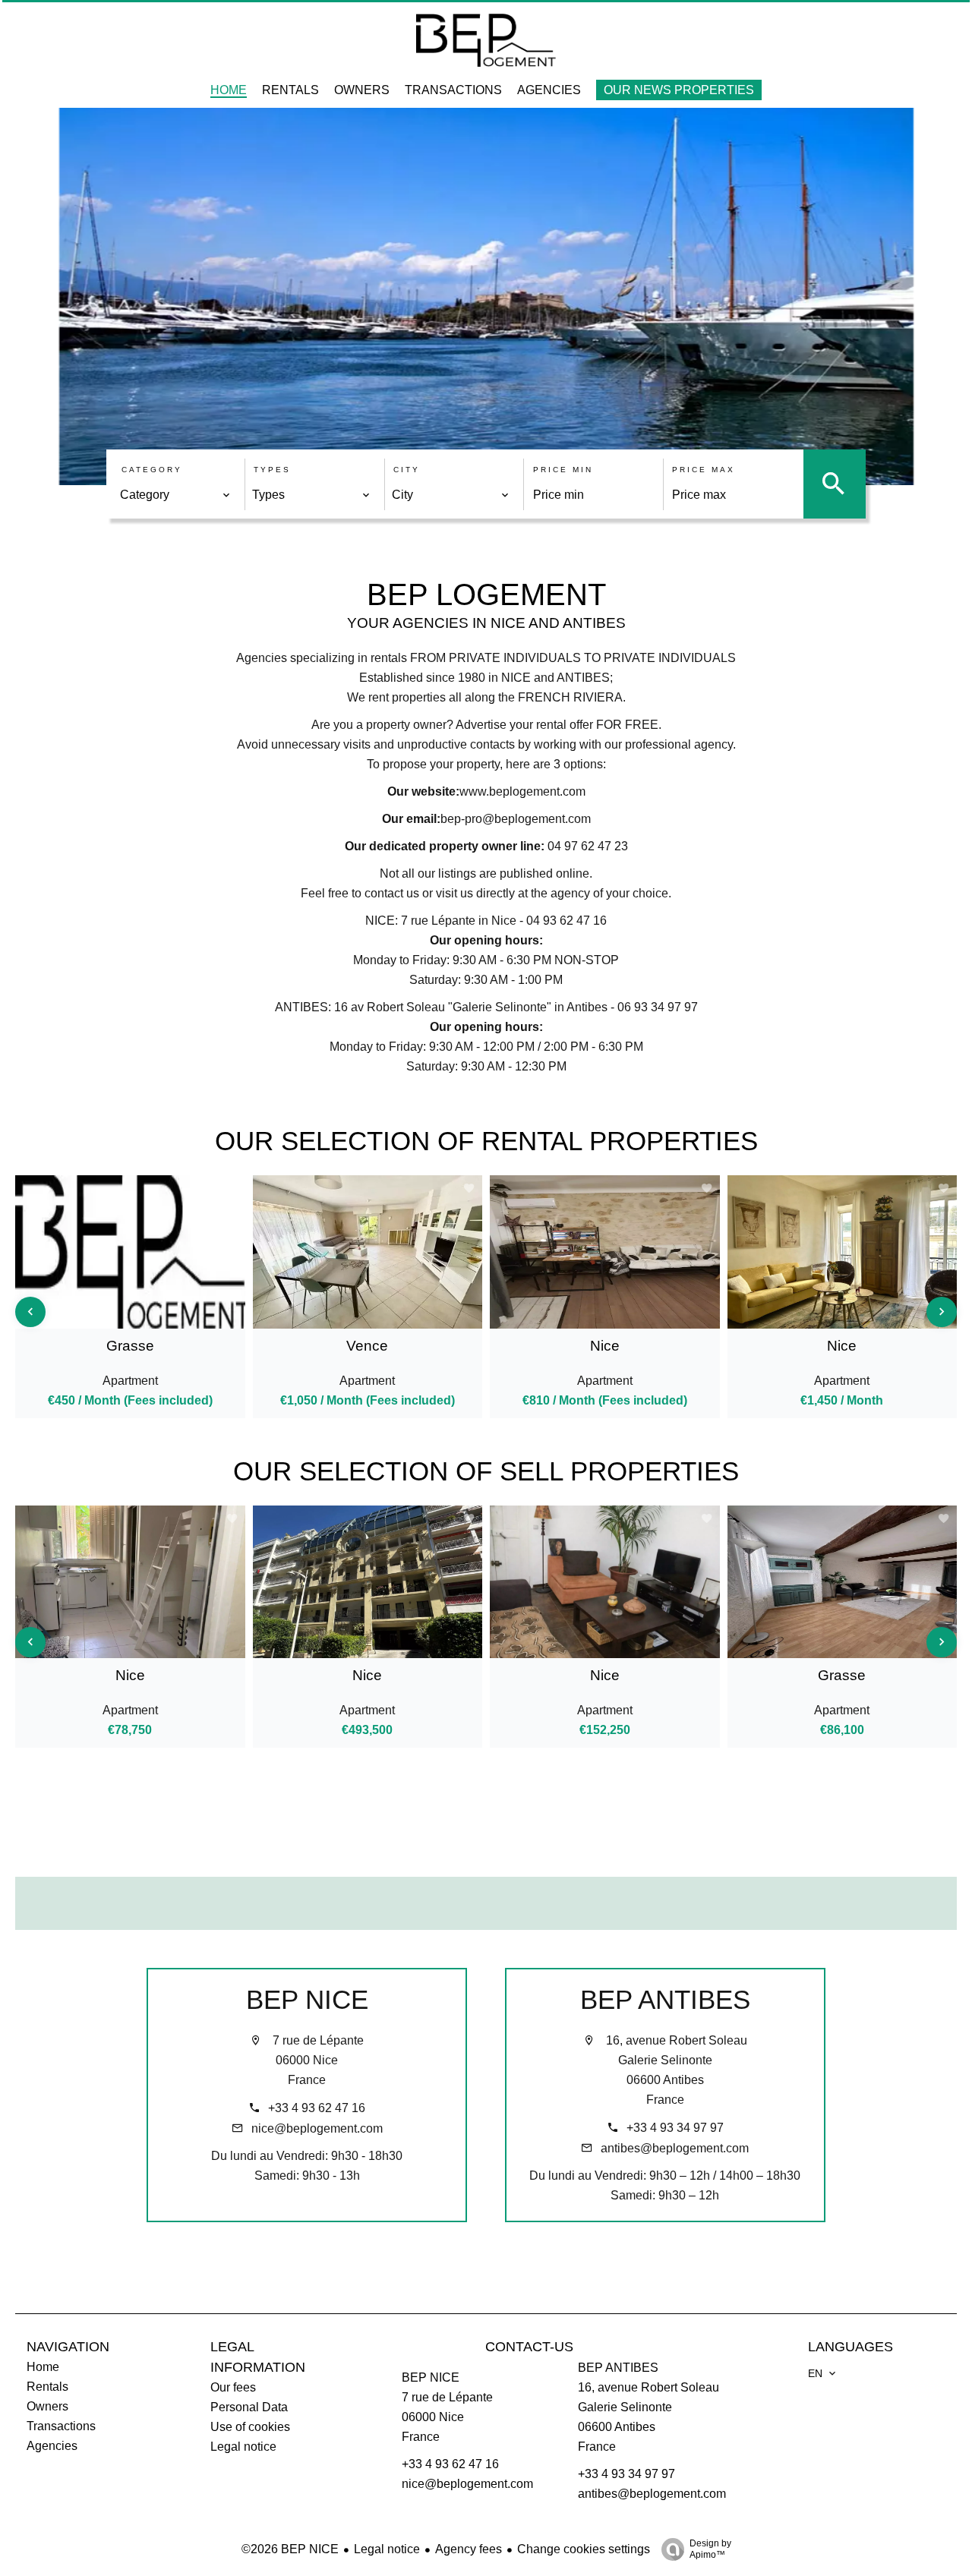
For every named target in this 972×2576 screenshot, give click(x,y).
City (407, 470)
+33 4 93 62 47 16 (317, 2108)
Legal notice (387, 2549)
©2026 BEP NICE (290, 2549)
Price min (563, 470)
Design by (710, 2549)
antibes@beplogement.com (675, 2148)
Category (152, 470)
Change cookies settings (584, 2549)
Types (272, 470)
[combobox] (175, 495)
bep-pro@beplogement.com (516, 819)
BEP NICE (307, 1999)
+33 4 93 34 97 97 (675, 2128)
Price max (704, 470)
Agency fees (469, 2549)
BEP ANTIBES (665, 1999)
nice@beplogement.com (317, 2128)
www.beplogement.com (522, 791)
